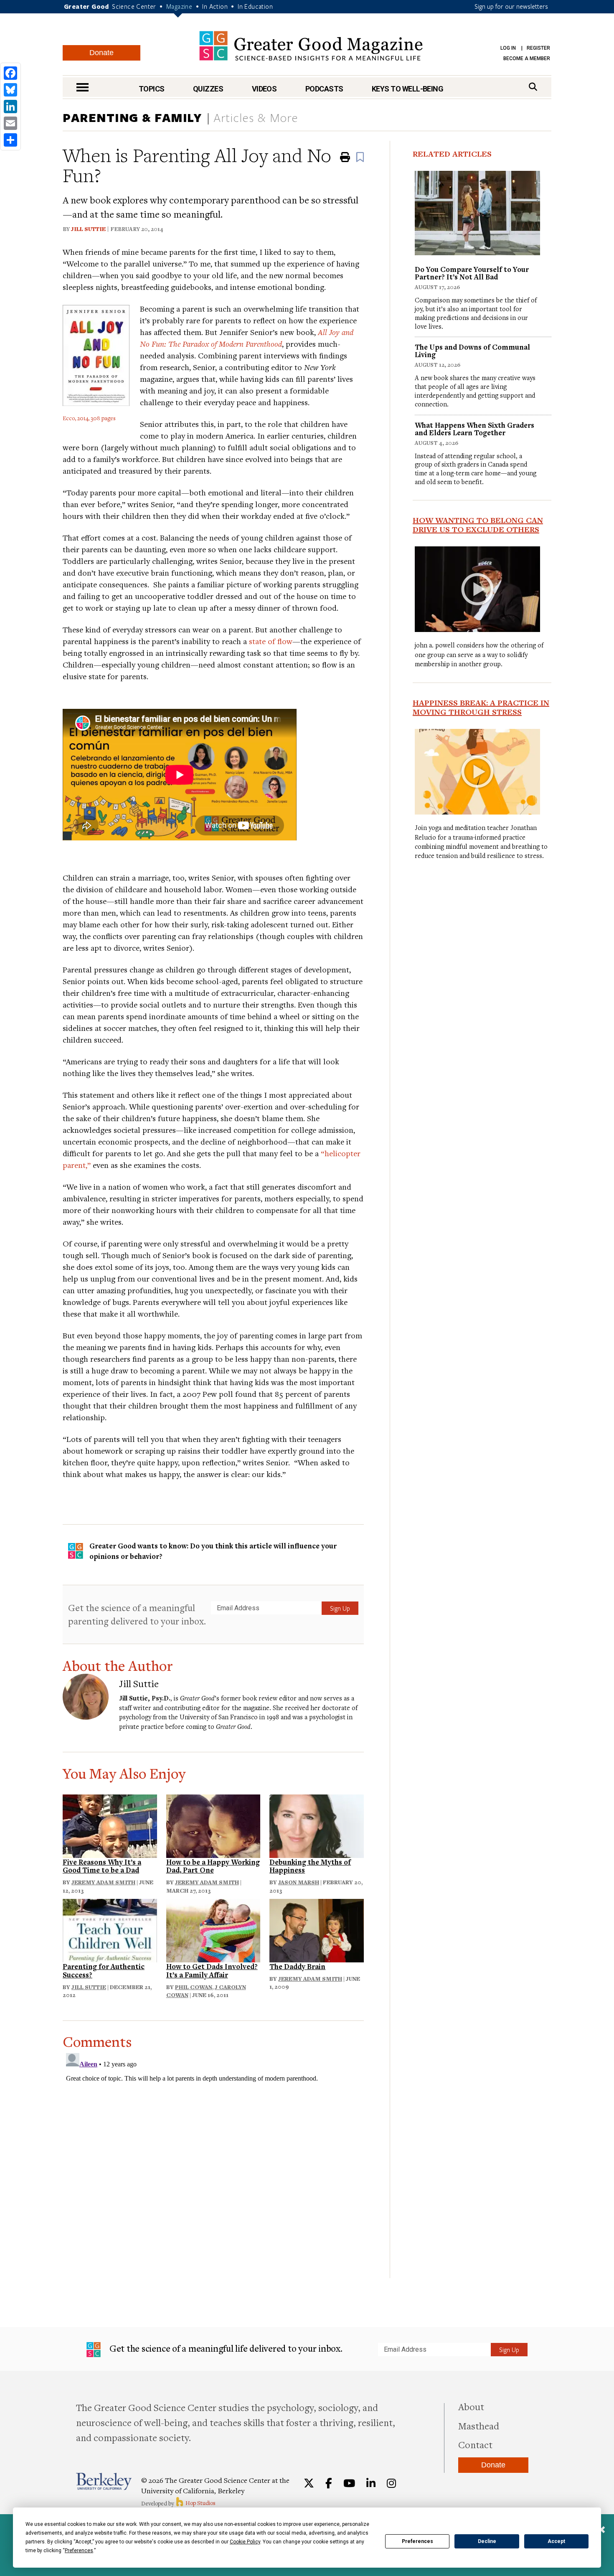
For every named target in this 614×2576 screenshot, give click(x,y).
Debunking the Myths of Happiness (310, 1866)
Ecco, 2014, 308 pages (89, 418)
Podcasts (324, 89)
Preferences (417, 2541)
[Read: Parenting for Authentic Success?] (110, 1930)
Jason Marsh (299, 1882)
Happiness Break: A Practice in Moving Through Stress (481, 707)
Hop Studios (200, 2503)
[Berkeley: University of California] (104, 2481)
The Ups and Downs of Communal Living (472, 351)
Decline (487, 2541)
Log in (508, 48)
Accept (556, 2541)
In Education (255, 6)
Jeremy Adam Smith (103, 1882)
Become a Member (527, 58)
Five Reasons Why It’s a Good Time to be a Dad (102, 1866)
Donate (101, 53)
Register (538, 48)
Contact (475, 2444)
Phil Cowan (194, 1987)
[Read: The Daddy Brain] (317, 1930)
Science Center (134, 6)
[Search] (533, 87)
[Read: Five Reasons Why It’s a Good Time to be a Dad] (110, 1825)
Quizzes (208, 89)
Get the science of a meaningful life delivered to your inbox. (225, 2348)
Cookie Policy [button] (245, 2542)
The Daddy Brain (297, 1966)
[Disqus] (213, 2154)
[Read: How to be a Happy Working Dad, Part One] (213, 1825)
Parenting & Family (132, 117)
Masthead (479, 2426)
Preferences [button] (79, 2551)
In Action (215, 6)
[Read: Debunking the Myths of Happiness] (317, 1825)
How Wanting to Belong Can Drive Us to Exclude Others (478, 525)
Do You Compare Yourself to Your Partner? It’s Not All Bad (472, 273)
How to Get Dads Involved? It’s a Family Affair (212, 1971)
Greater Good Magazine (311, 46)
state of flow (271, 641)
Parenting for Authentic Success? (104, 1971)
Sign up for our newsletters (511, 6)
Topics (152, 89)
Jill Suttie (88, 229)
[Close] (601, 2530)
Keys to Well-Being (407, 89)
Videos (264, 89)
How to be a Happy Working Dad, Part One (213, 1866)
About (471, 2406)
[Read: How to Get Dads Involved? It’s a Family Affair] (213, 1930)
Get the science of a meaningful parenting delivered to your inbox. (137, 1614)
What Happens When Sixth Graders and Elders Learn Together (474, 429)
